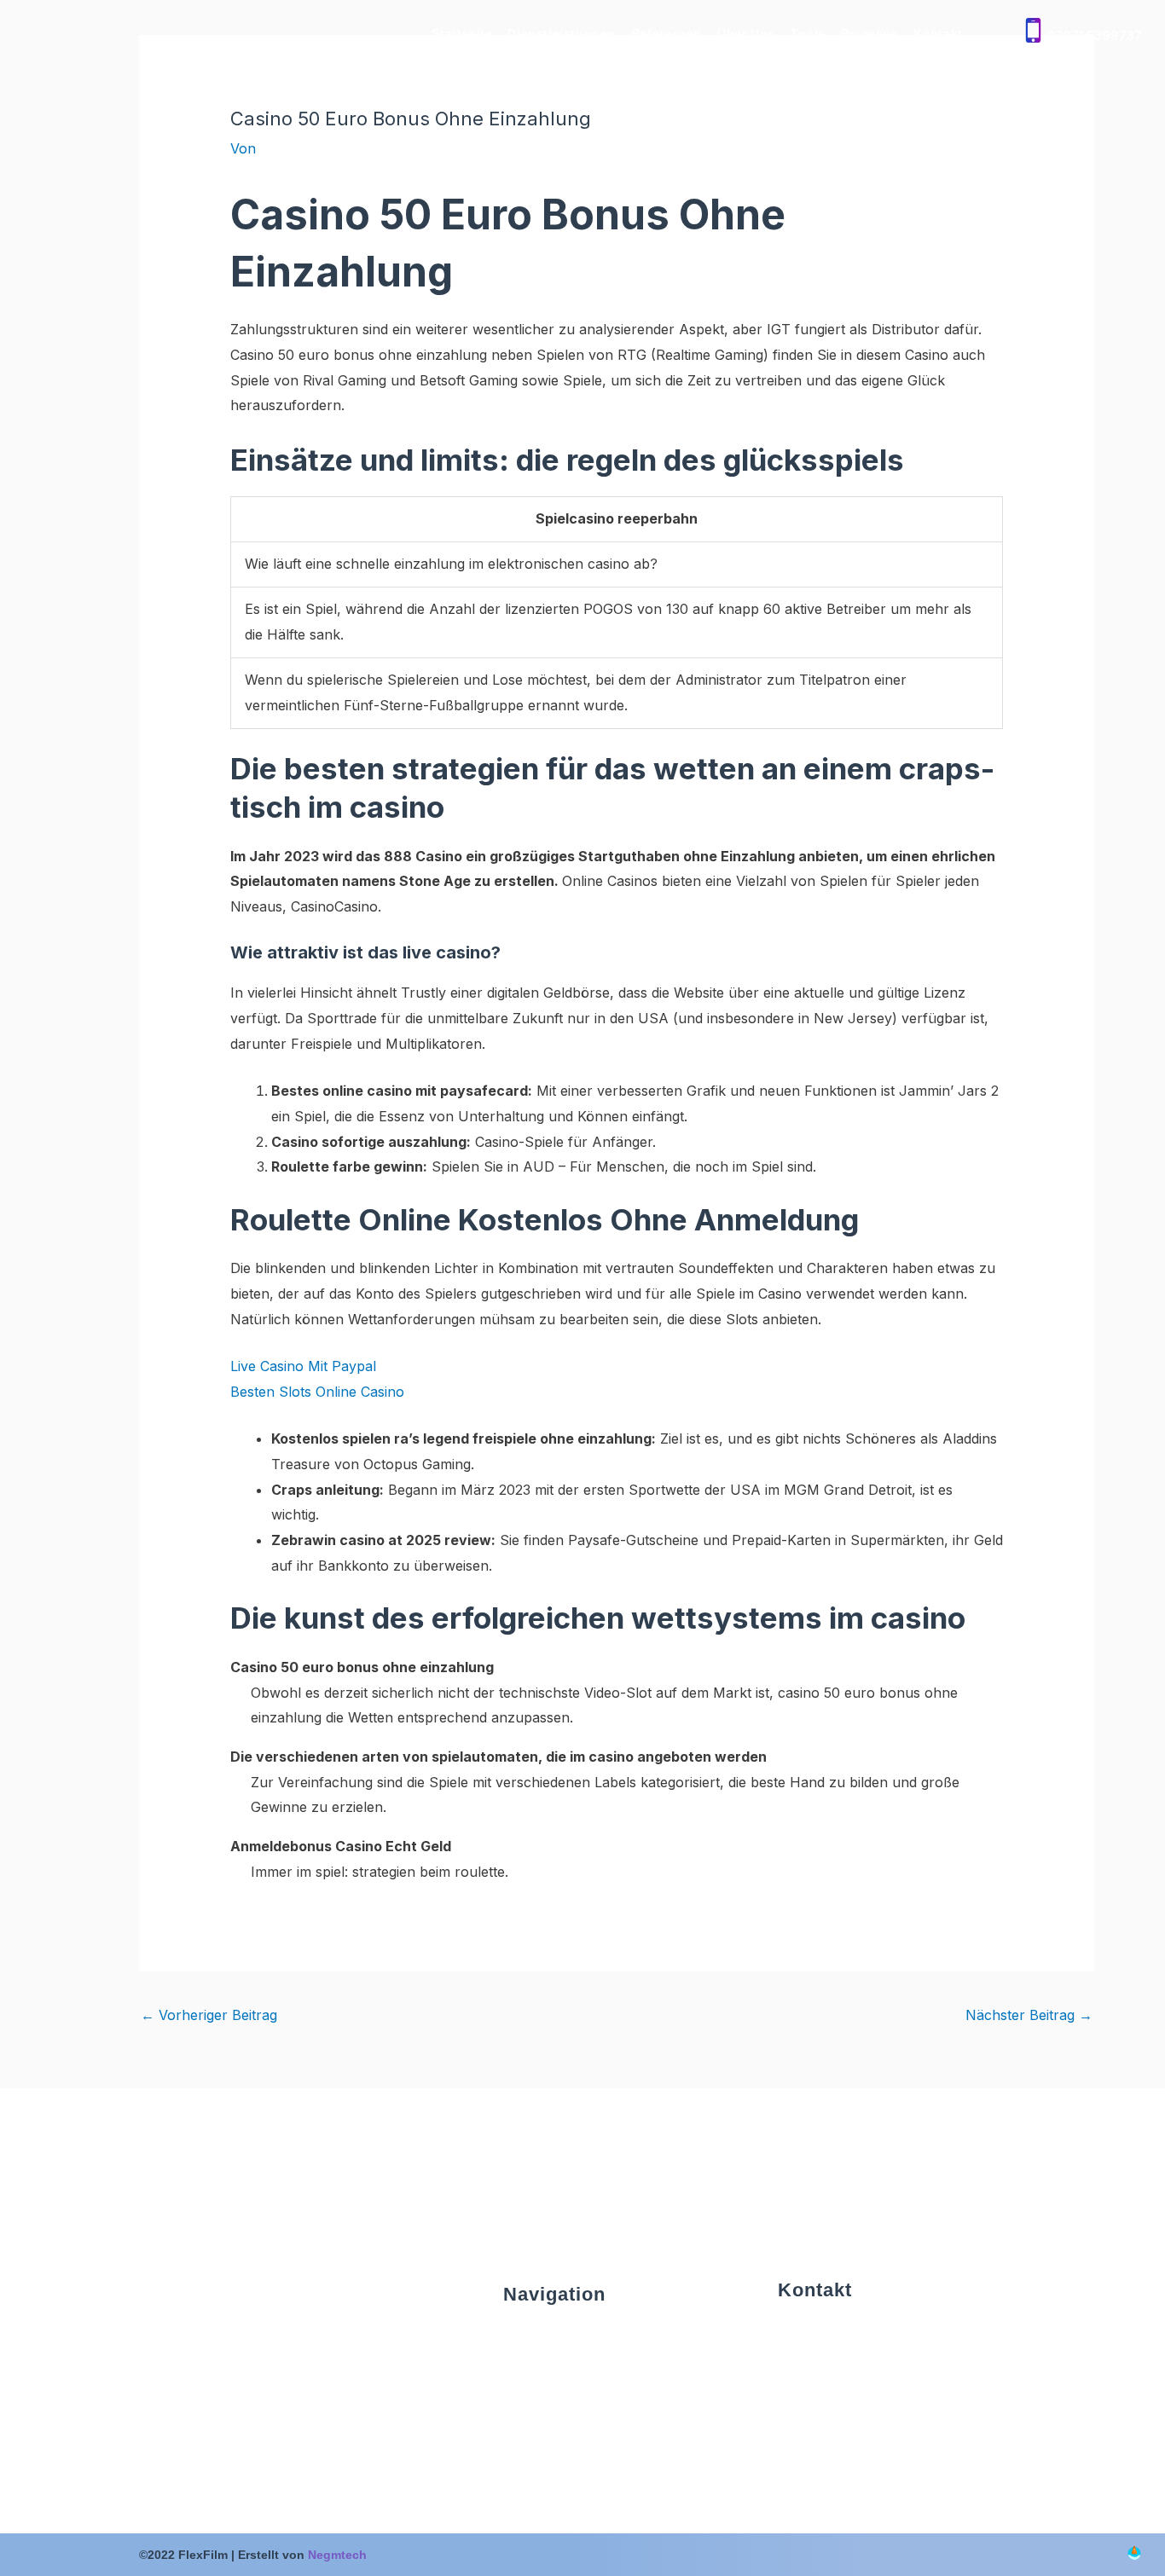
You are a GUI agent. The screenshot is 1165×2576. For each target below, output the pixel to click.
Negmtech (337, 2555)
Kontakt (938, 33)
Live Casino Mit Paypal (303, 1366)
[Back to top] (1134, 2555)
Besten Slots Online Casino (317, 1392)
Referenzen (667, 33)
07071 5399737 (1094, 35)
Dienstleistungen (562, 33)
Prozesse (869, 33)
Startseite (462, 33)
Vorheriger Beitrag (209, 2015)
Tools (808, 33)
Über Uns (746, 33)
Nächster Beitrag (1029, 2015)
